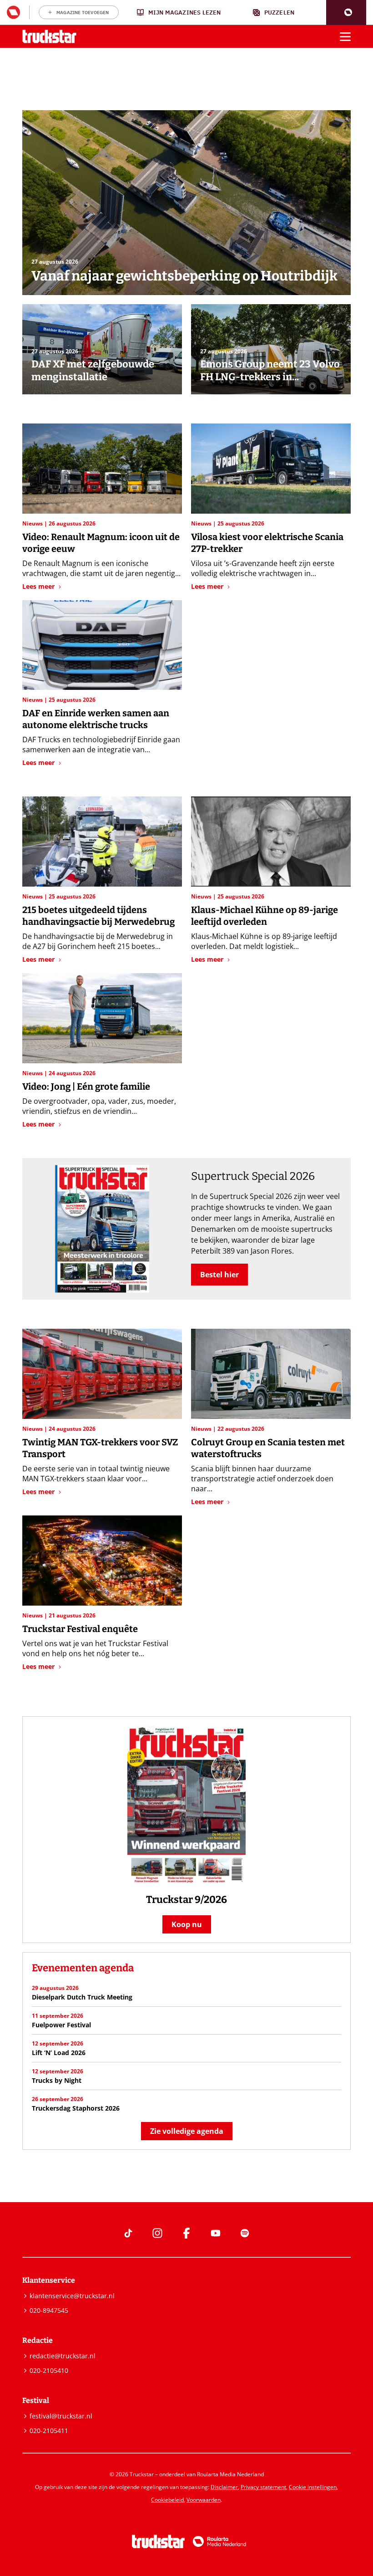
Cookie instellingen (313, 2487)
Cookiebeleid (167, 2500)
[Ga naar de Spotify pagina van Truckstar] (245, 2233)
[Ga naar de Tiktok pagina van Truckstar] (128, 2233)
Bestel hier (219, 1275)
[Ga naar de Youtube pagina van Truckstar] (216, 2233)
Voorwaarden (204, 2500)
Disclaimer (224, 2487)
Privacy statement (263, 2487)
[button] (346, 13)
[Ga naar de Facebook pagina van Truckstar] (186, 2233)
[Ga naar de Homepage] (49, 37)
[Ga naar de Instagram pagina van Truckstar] (157, 2233)
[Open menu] (345, 36)
